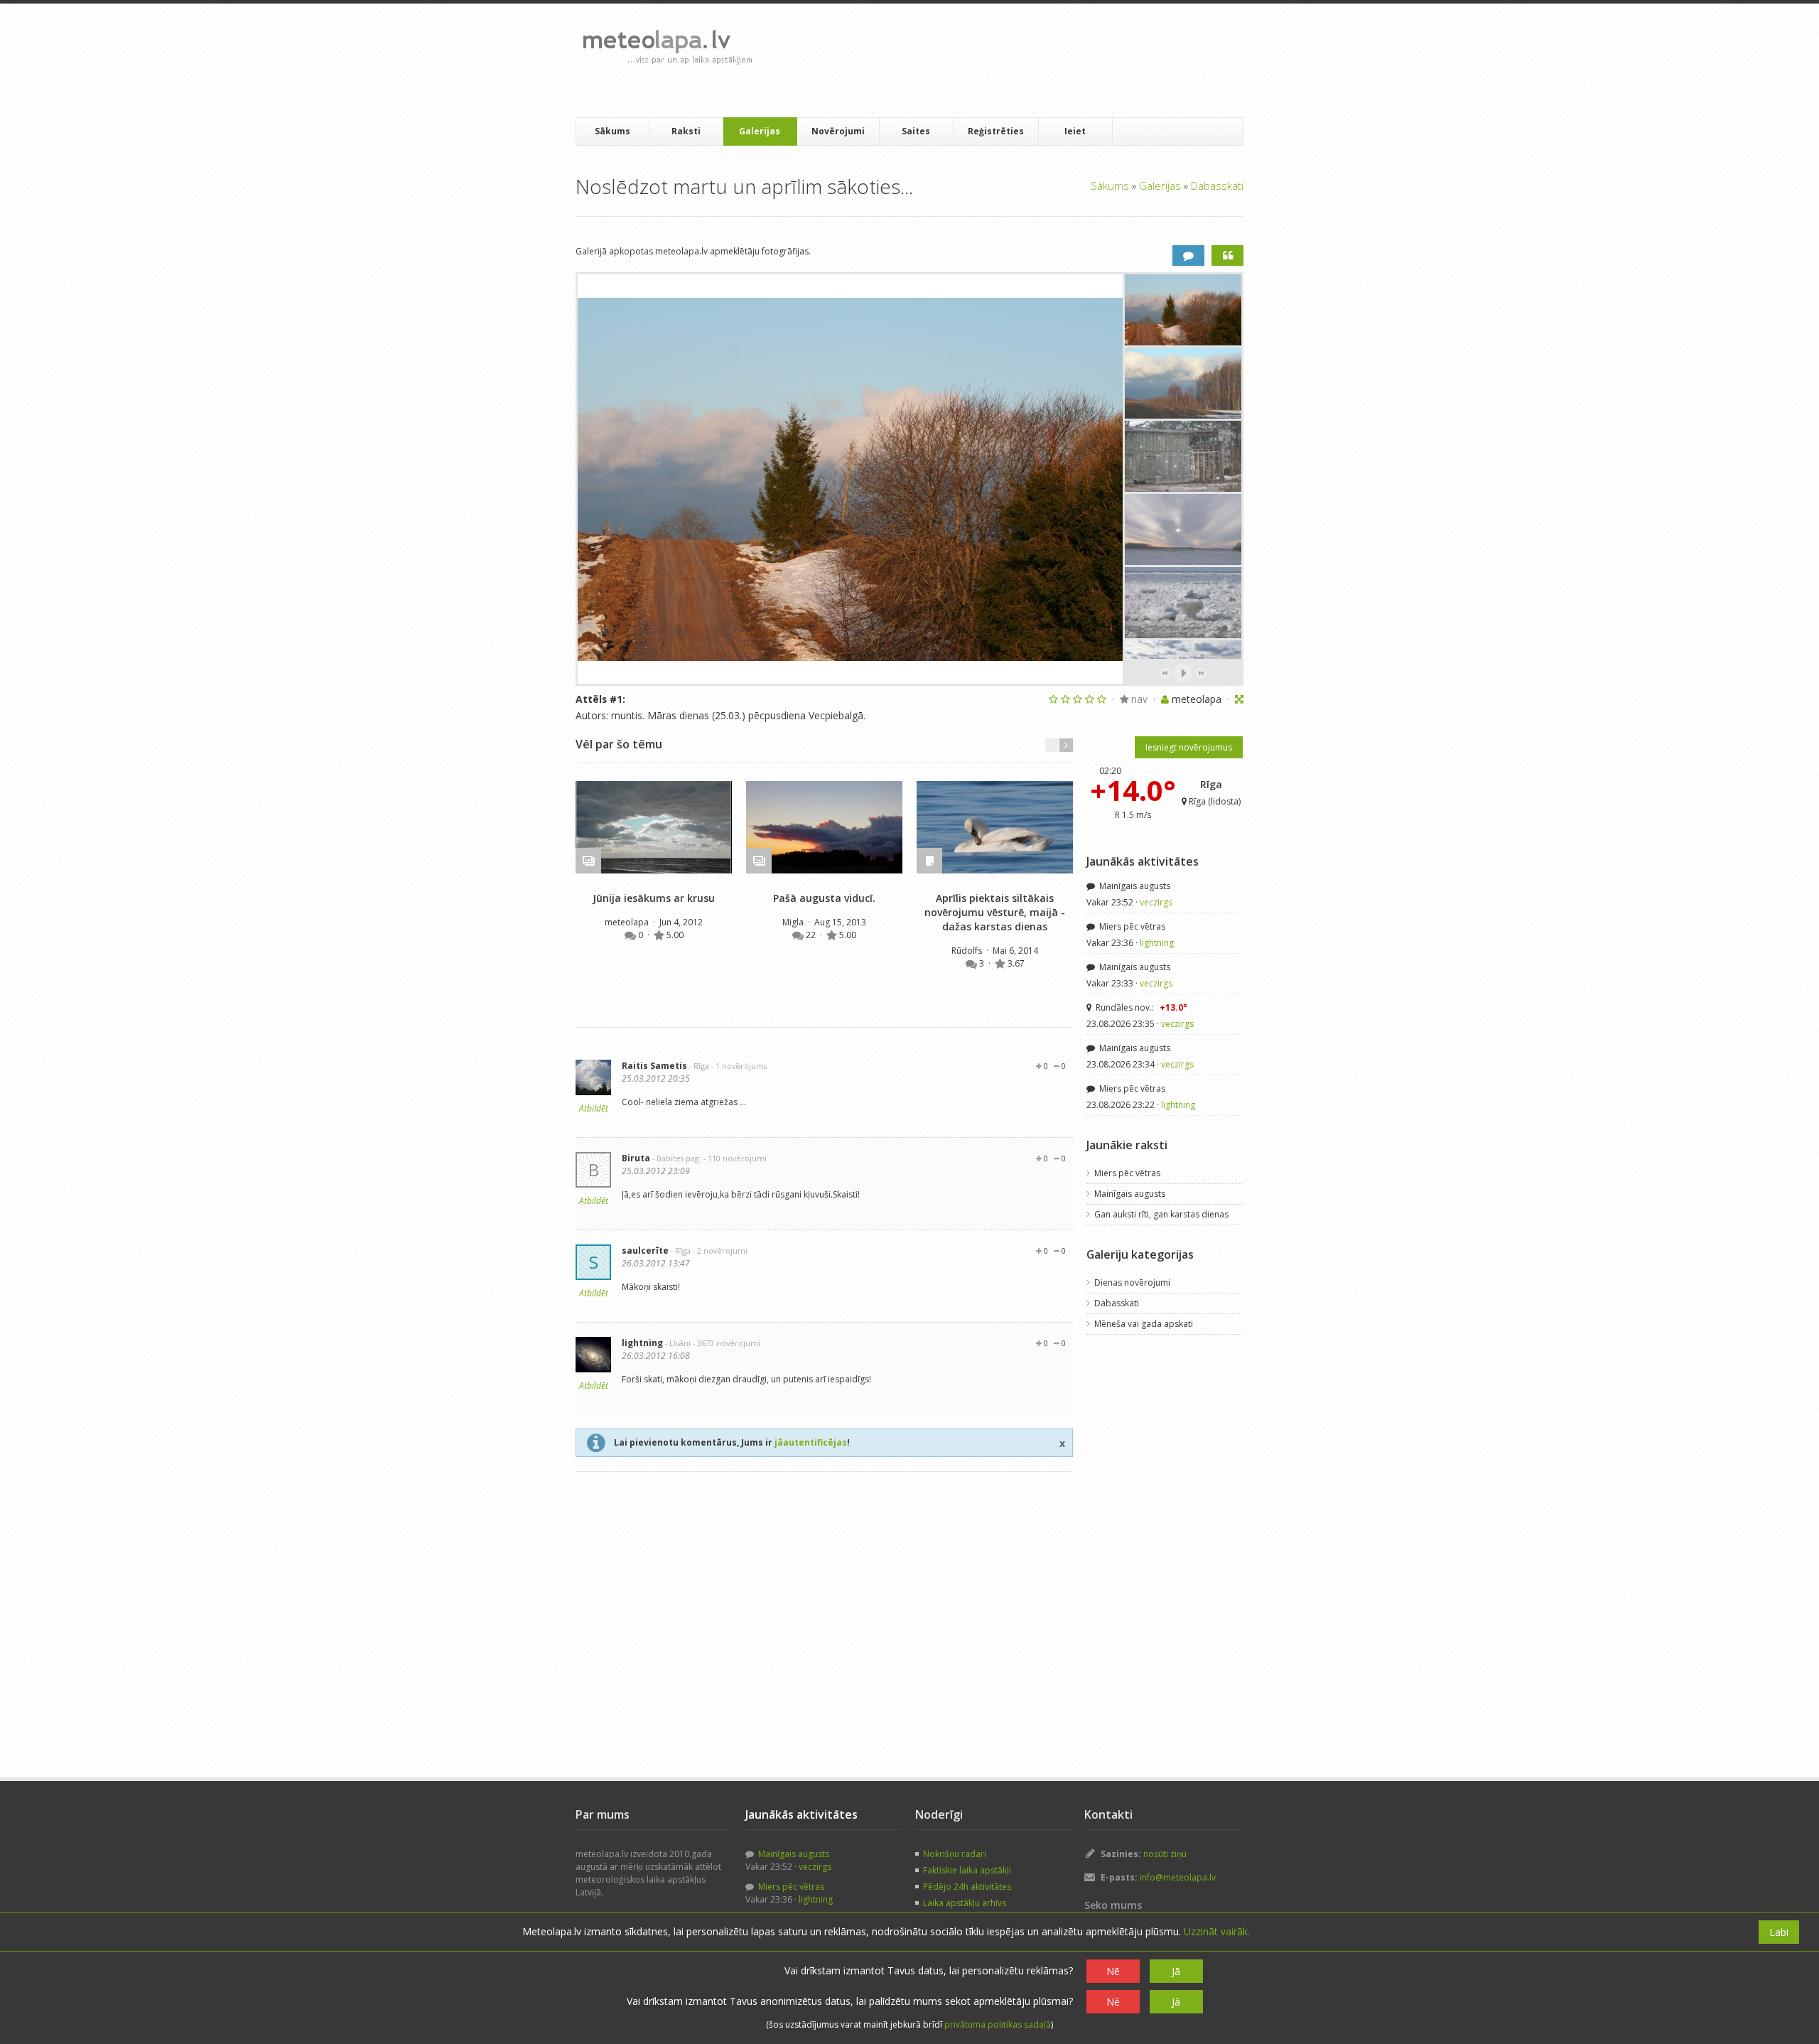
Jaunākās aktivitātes (1143, 861)
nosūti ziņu (1165, 1854)
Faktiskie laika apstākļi (967, 1870)
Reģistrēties (996, 131)
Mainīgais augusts (1134, 886)
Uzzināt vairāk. (1217, 1931)
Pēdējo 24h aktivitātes (967, 1887)
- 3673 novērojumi (727, 1343)
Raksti (686, 131)
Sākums (612, 131)
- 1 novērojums (739, 1066)
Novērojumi (838, 131)
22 (812, 935)
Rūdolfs (968, 951)
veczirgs (1156, 902)
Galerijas (760, 131)
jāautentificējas (811, 1442)
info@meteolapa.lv (1178, 1877)
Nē (1113, 1971)
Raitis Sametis (654, 1066)
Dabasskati (1217, 185)
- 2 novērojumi (720, 1250)
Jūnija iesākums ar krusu (654, 898)
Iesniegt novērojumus (1189, 747)
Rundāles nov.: (1140, 1007)
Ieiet (1075, 131)
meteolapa (628, 922)
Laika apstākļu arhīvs (965, 1903)
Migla (794, 922)
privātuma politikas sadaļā (998, 2024)
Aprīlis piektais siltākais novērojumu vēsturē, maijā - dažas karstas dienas (995, 912)
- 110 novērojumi (735, 1158)
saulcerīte (645, 1250)
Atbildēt (594, 1108)
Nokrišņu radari (955, 1854)
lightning (642, 1343)
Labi (1779, 1932)
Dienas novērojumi (1132, 1282)
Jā (1176, 1971)
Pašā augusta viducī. (824, 898)
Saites (916, 131)
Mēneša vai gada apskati (1144, 1324)
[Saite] (654, 827)
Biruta (636, 1158)
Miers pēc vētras (1131, 926)
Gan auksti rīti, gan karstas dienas (1161, 1214)
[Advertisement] (1022, 60)
